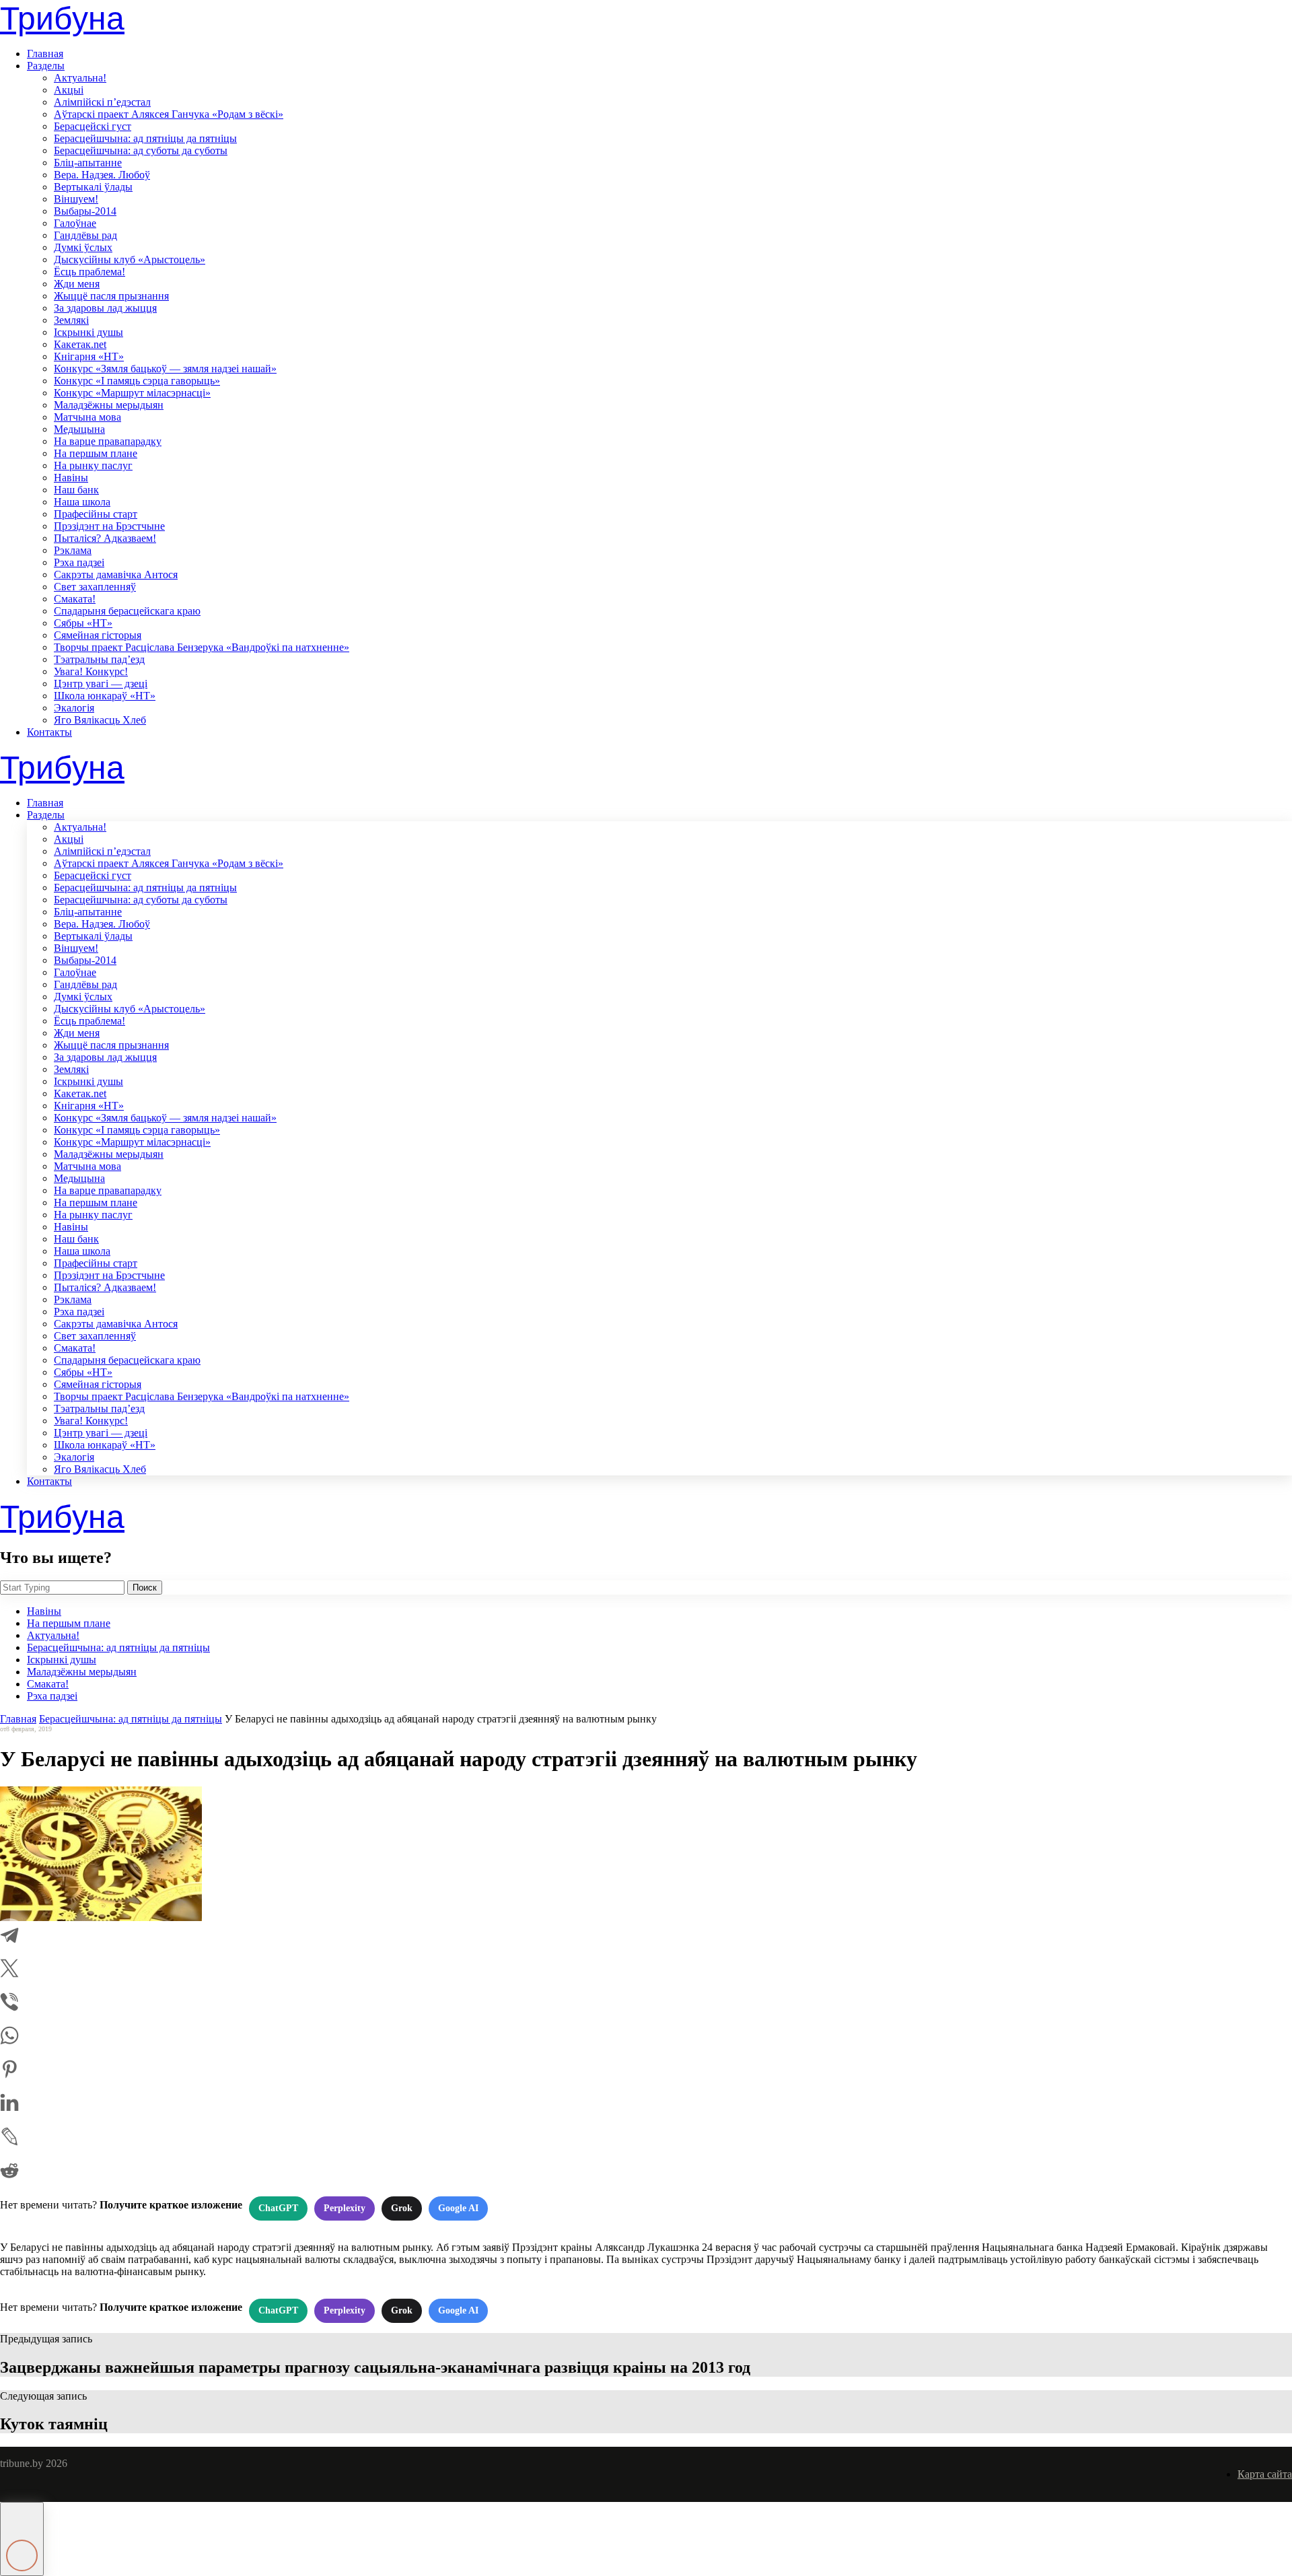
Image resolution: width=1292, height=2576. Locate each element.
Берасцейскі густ (93, 126)
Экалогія (74, 708)
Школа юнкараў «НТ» (105, 696)
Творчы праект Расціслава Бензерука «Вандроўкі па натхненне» (202, 647)
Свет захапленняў (95, 587)
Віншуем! (76, 199)
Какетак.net (80, 344)
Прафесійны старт (96, 514)
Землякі (71, 320)
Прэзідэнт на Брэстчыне (109, 526)
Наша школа (82, 502)
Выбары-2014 (85, 211)
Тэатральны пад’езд (99, 659)
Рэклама (73, 550)
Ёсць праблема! (89, 272)
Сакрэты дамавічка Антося (116, 575)
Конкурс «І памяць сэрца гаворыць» (137, 381)
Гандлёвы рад (85, 235)
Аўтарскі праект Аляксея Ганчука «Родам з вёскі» (169, 114)
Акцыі (69, 90)
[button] (22, 2539)
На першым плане (96, 453)
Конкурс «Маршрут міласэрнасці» (132, 393)
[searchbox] (62, 1588)
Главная (45, 54)
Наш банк (76, 490)
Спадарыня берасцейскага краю (127, 611)
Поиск (145, 1588)
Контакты (49, 732)
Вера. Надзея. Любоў (102, 175)
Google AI (458, 2208)
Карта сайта (1265, 2474)
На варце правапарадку (108, 441)
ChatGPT (278, 2208)
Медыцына (79, 429)
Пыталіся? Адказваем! (105, 538)
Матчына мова (87, 417)
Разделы (46, 66)
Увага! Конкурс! (91, 671)
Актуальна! (80, 78)
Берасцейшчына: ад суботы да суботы (141, 150)
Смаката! (75, 599)
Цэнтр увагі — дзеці (101, 684)
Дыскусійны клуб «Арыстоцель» (130, 259)
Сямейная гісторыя (98, 635)
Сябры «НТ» (83, 623)
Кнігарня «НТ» (89, 356)
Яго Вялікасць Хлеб (100, 720)
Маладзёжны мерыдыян (109, 405)
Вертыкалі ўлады (93, 187)
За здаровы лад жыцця (105, 308)
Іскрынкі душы (88, 332)
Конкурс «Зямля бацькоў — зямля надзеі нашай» (165, 369)
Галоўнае (75, 223)
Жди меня (77, 284)
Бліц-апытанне (88, 163)
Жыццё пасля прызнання (111, 296)
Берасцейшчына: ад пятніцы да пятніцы (145, 138)
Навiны (71, 478)
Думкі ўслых (83, 247)
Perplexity (345, 2208)
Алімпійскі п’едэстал (102, 102)
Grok (402, 2208)
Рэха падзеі (79, 562)
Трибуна (62, 19)
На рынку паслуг (93, 465)
